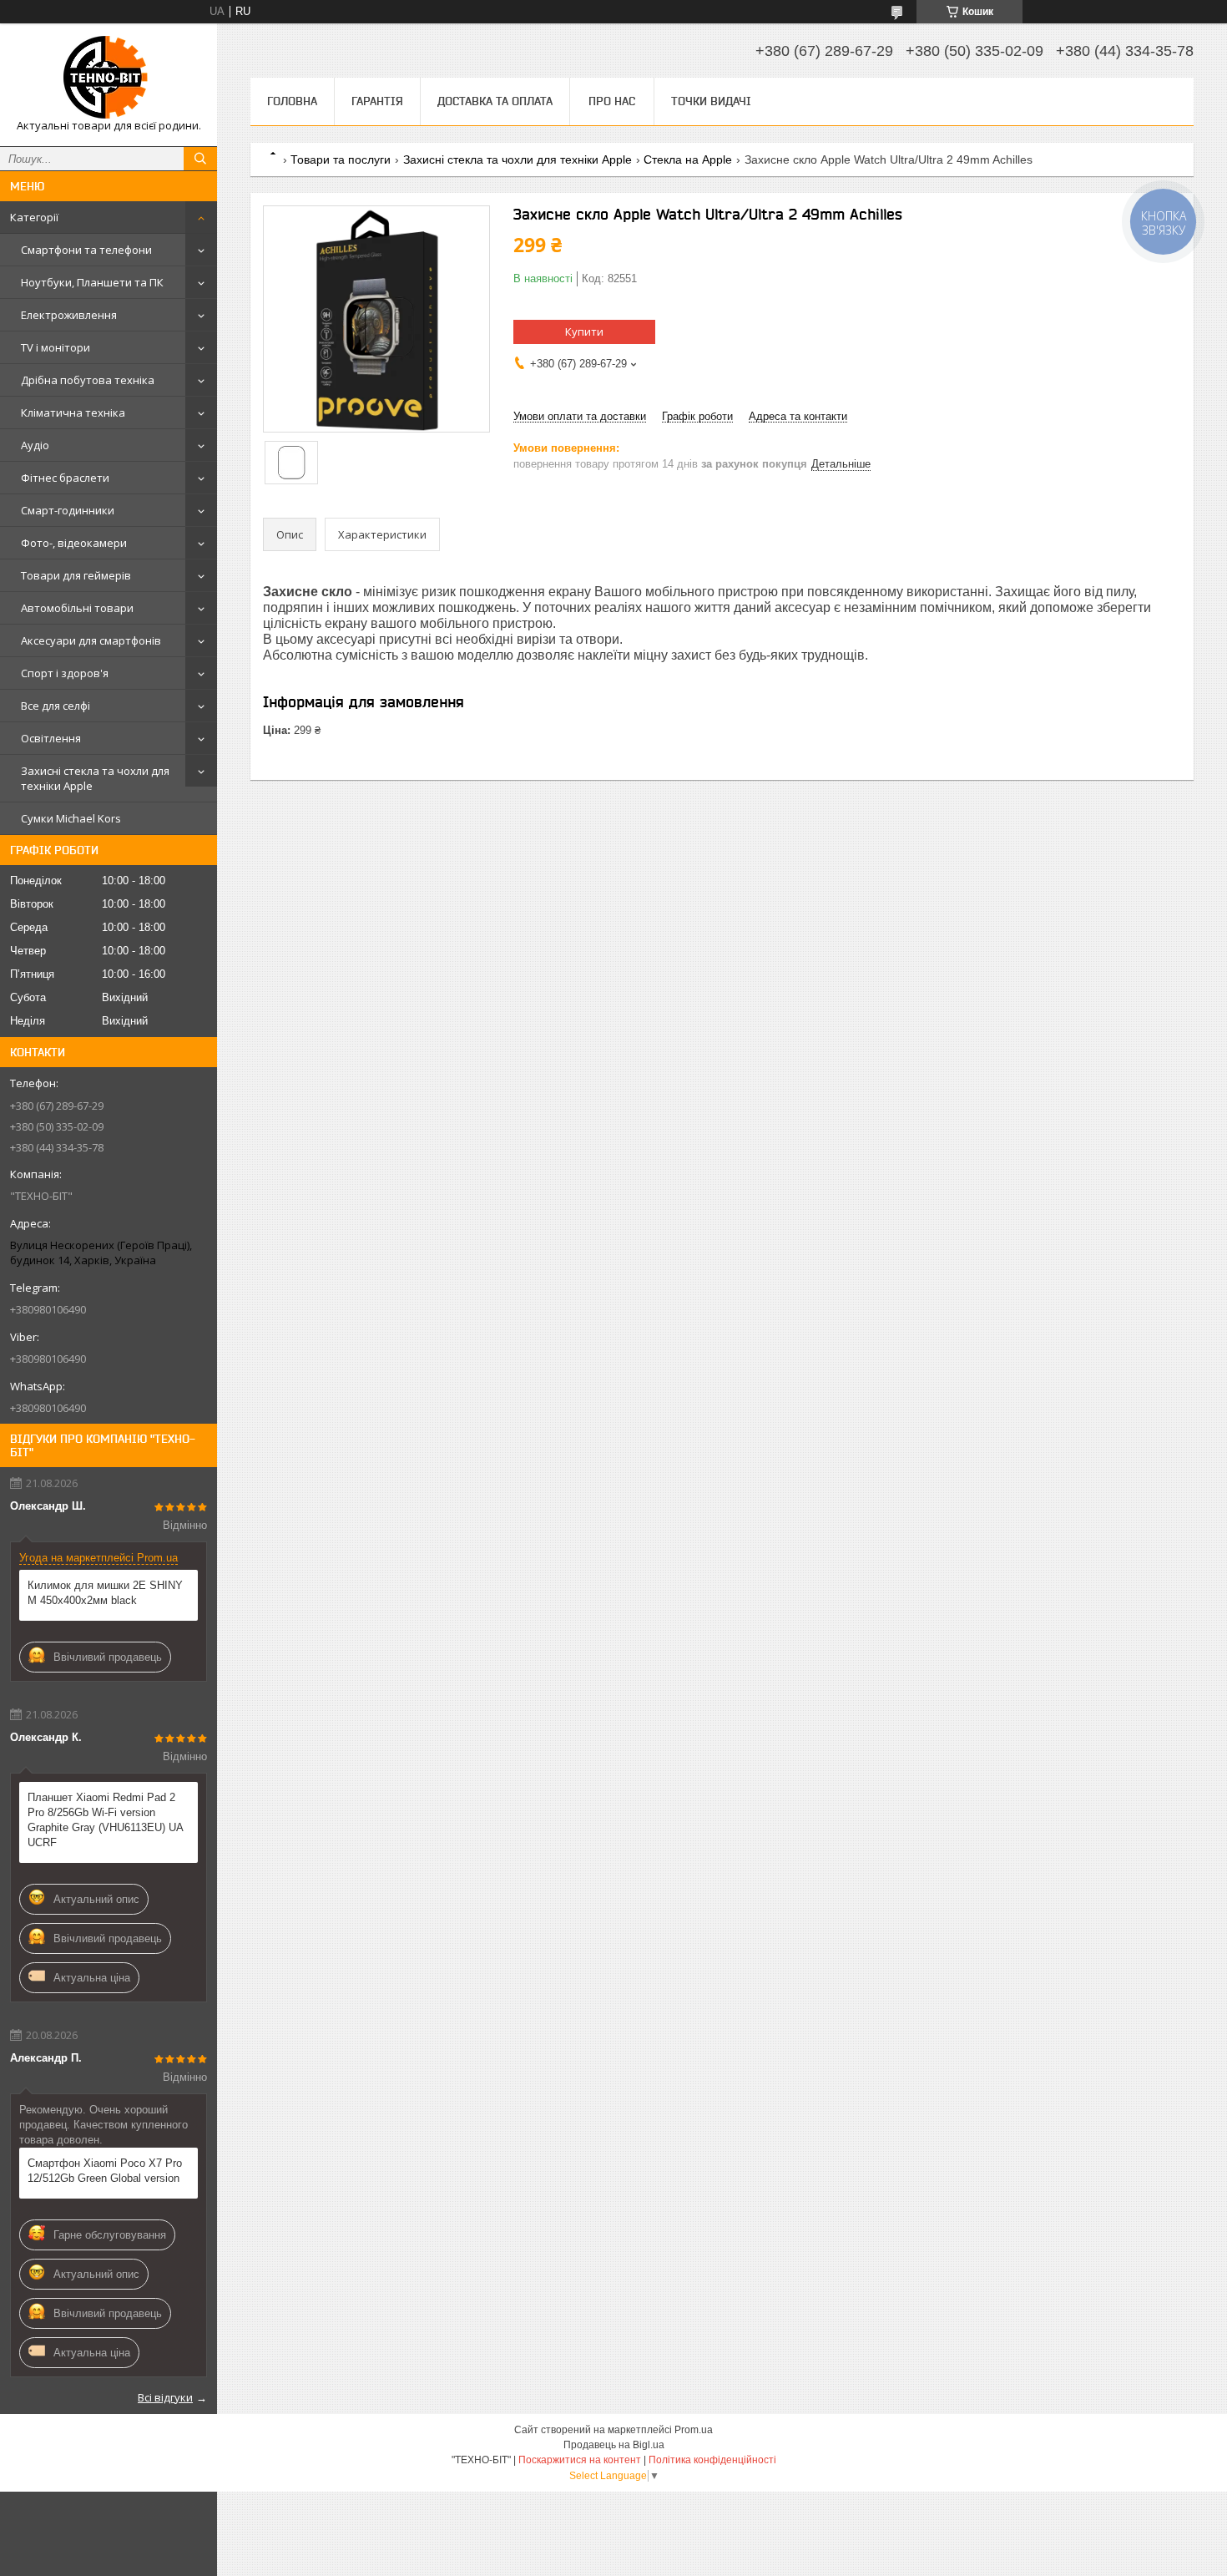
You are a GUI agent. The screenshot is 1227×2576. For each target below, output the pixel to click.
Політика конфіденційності (712, 2460)
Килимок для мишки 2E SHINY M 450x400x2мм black (105, 1593)
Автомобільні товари (77, 608)
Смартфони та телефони (86, 250)
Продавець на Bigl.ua (614, 2445)
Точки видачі (711, 101)
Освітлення (51, 738)
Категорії (34, 217)
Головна (292, 101)
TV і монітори (56, 347)
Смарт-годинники (68, 510)
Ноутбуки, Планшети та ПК (92, 282)
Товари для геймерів (76, 575)
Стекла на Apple (688, 159)
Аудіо (35, 445)
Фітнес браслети (65, 478)
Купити (584, 331)
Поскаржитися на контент (580, 2460)
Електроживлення (69, 315)
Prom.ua (694, 2430)
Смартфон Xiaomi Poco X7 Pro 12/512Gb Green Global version (105, 2171)
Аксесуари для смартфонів (91, 640)
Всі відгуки (165, 2397)
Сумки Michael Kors (71, 818)
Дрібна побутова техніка (88, 380)
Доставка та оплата (495, 101)
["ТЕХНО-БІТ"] (109, 77)
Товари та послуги (341, 159)
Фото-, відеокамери (74, 543)
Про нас (612, 101)
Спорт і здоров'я (65, 673)
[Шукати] (200, 159)
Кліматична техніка (73, 412)
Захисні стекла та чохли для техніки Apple (95, 778)
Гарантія (377, 101)
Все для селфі (56, 706)
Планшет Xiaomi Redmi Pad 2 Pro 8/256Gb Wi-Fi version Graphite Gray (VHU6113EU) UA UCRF (105, 1820)
